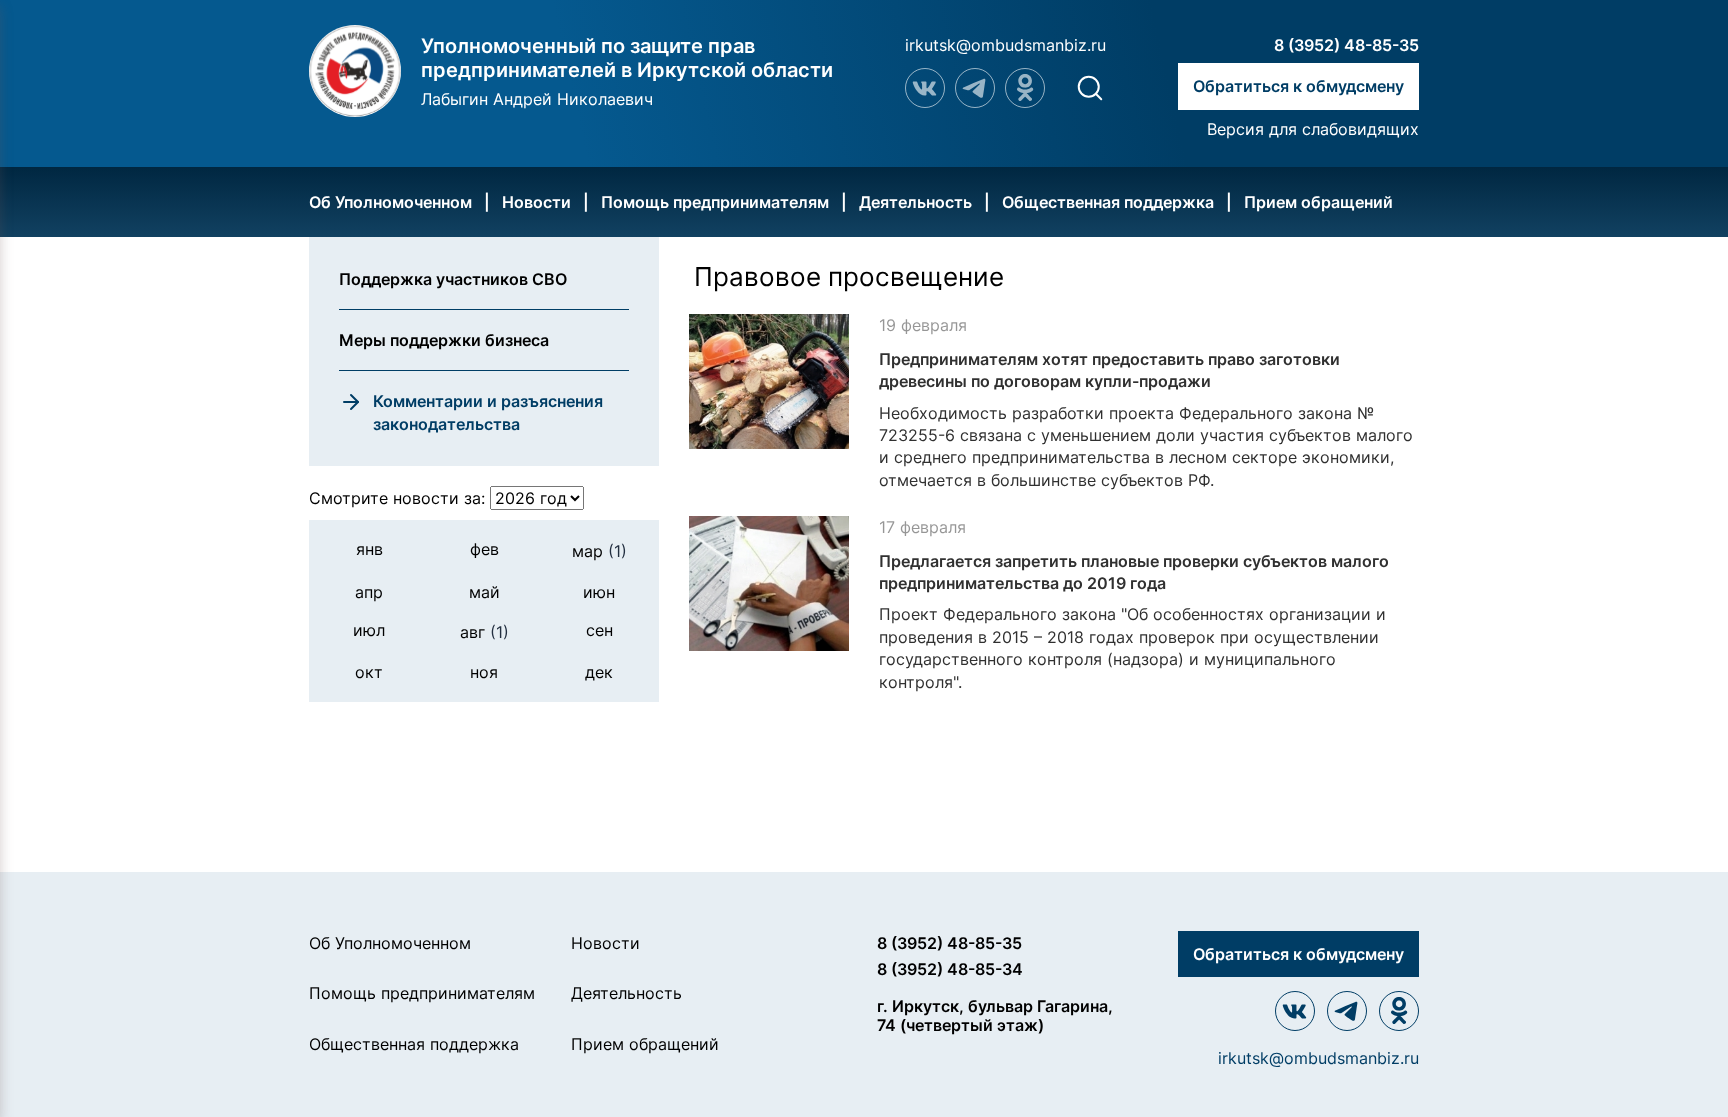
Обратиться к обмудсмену (1298, 86)
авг (484, 632)
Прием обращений (1318, 202)
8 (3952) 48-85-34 (950, 969)
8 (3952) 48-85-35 (1346, 45)
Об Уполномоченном (390, 202)
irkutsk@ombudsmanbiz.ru (1005, 45)
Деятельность (915, 202)
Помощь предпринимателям (715, 202)
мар (599, 551)
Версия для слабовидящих (1313, 129)
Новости (536, 202)
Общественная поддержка (1108, 202)
